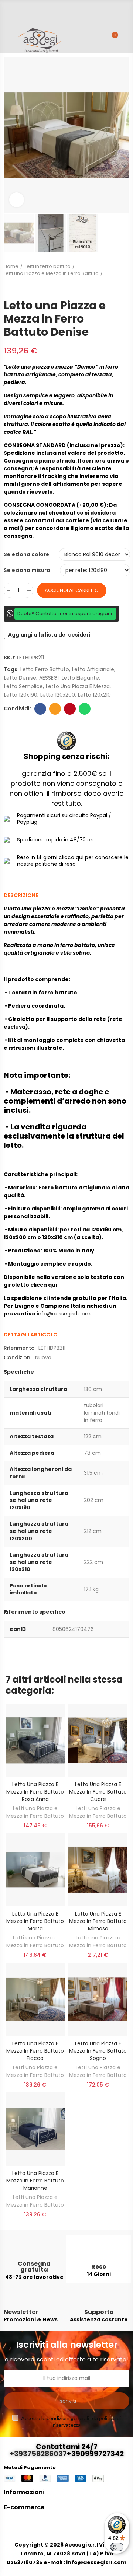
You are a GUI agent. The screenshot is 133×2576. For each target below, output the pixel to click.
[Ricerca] (99, 39)
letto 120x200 (58, 695)
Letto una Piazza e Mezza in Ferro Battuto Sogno (98, 2051)
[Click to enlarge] (17, 200)
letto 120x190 (21, 695)
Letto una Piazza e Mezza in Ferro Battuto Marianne (35, 2181)
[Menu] (7, 36)
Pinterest (70, 709)
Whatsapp (85, 709)
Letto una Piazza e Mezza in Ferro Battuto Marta (35, 1921)
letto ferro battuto (45, 669)
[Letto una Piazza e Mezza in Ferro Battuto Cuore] (98, 1740)
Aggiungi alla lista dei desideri (49, 635)
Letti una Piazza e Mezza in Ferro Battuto (35, 1812)
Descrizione (21, 895)
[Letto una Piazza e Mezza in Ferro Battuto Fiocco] (35, 1999)
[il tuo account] (126, 39)
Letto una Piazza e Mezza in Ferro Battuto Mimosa (98, 1921)
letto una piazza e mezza (78, 686)
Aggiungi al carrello (72, 590)
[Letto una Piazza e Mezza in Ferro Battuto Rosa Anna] (35, 1740)
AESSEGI (49, 678)
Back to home (126, 277)
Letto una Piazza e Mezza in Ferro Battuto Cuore (98, 1792)
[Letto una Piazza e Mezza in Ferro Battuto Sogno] (98, 1999)
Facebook (40, 709)
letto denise (20, 678)
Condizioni (18, 1357)
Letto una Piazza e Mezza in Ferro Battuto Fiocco (35, 2051)
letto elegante (80, 678)
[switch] (117, 2547)
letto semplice (23, 686)
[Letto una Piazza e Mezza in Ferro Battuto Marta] (35, 1870)
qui (52, 1285)
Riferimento (19, 1348)
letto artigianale (93, 669)
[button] (11, 135)
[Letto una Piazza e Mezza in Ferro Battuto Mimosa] (98, 1870)
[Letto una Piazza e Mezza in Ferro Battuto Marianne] (35, 2129)
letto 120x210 (94, 695)
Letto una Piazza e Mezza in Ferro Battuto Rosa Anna (35, 1792)
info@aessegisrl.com (64, 1314)
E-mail (55, 709)
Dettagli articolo (31, 1335)
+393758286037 (38, 2454)
